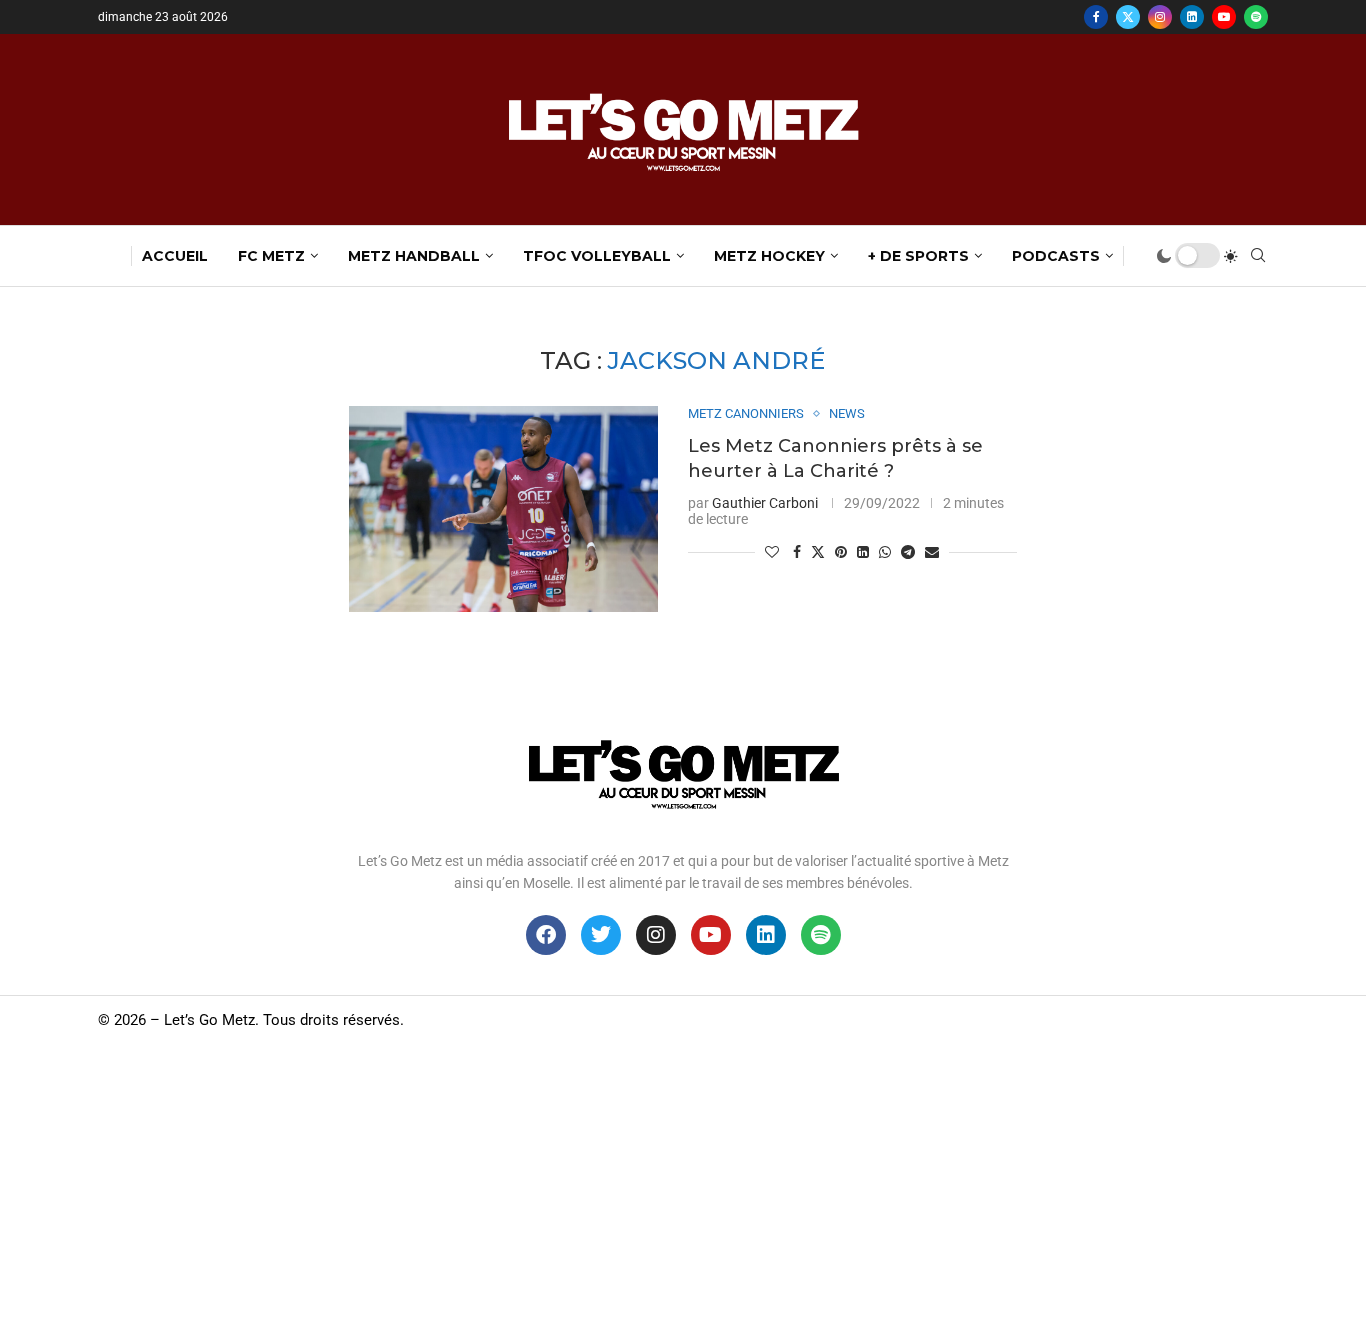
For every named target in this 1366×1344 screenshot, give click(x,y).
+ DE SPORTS (918, 256)
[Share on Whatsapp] (885, 552)
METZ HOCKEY (769, 256)
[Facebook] (1096, 17)
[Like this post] (772, 552)
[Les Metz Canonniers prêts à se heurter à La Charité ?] (503, 509)
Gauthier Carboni (765, 503)
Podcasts (1056, 256)
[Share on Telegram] (908, 552)
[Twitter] (1128, 17)
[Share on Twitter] (818, 551)
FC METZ (271, 256)
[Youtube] (1224, 17)
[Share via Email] (932, 552)
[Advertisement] (683, 1194)
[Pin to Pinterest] (841, 552)
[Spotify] (1256, 17)
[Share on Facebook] (797, 552)
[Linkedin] (1192, 17)
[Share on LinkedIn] (863, 552)
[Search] (1258, 256)
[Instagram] (1160, 17)
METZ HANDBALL (414, 256)
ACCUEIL (175, 256)
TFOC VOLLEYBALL (597, 256)
